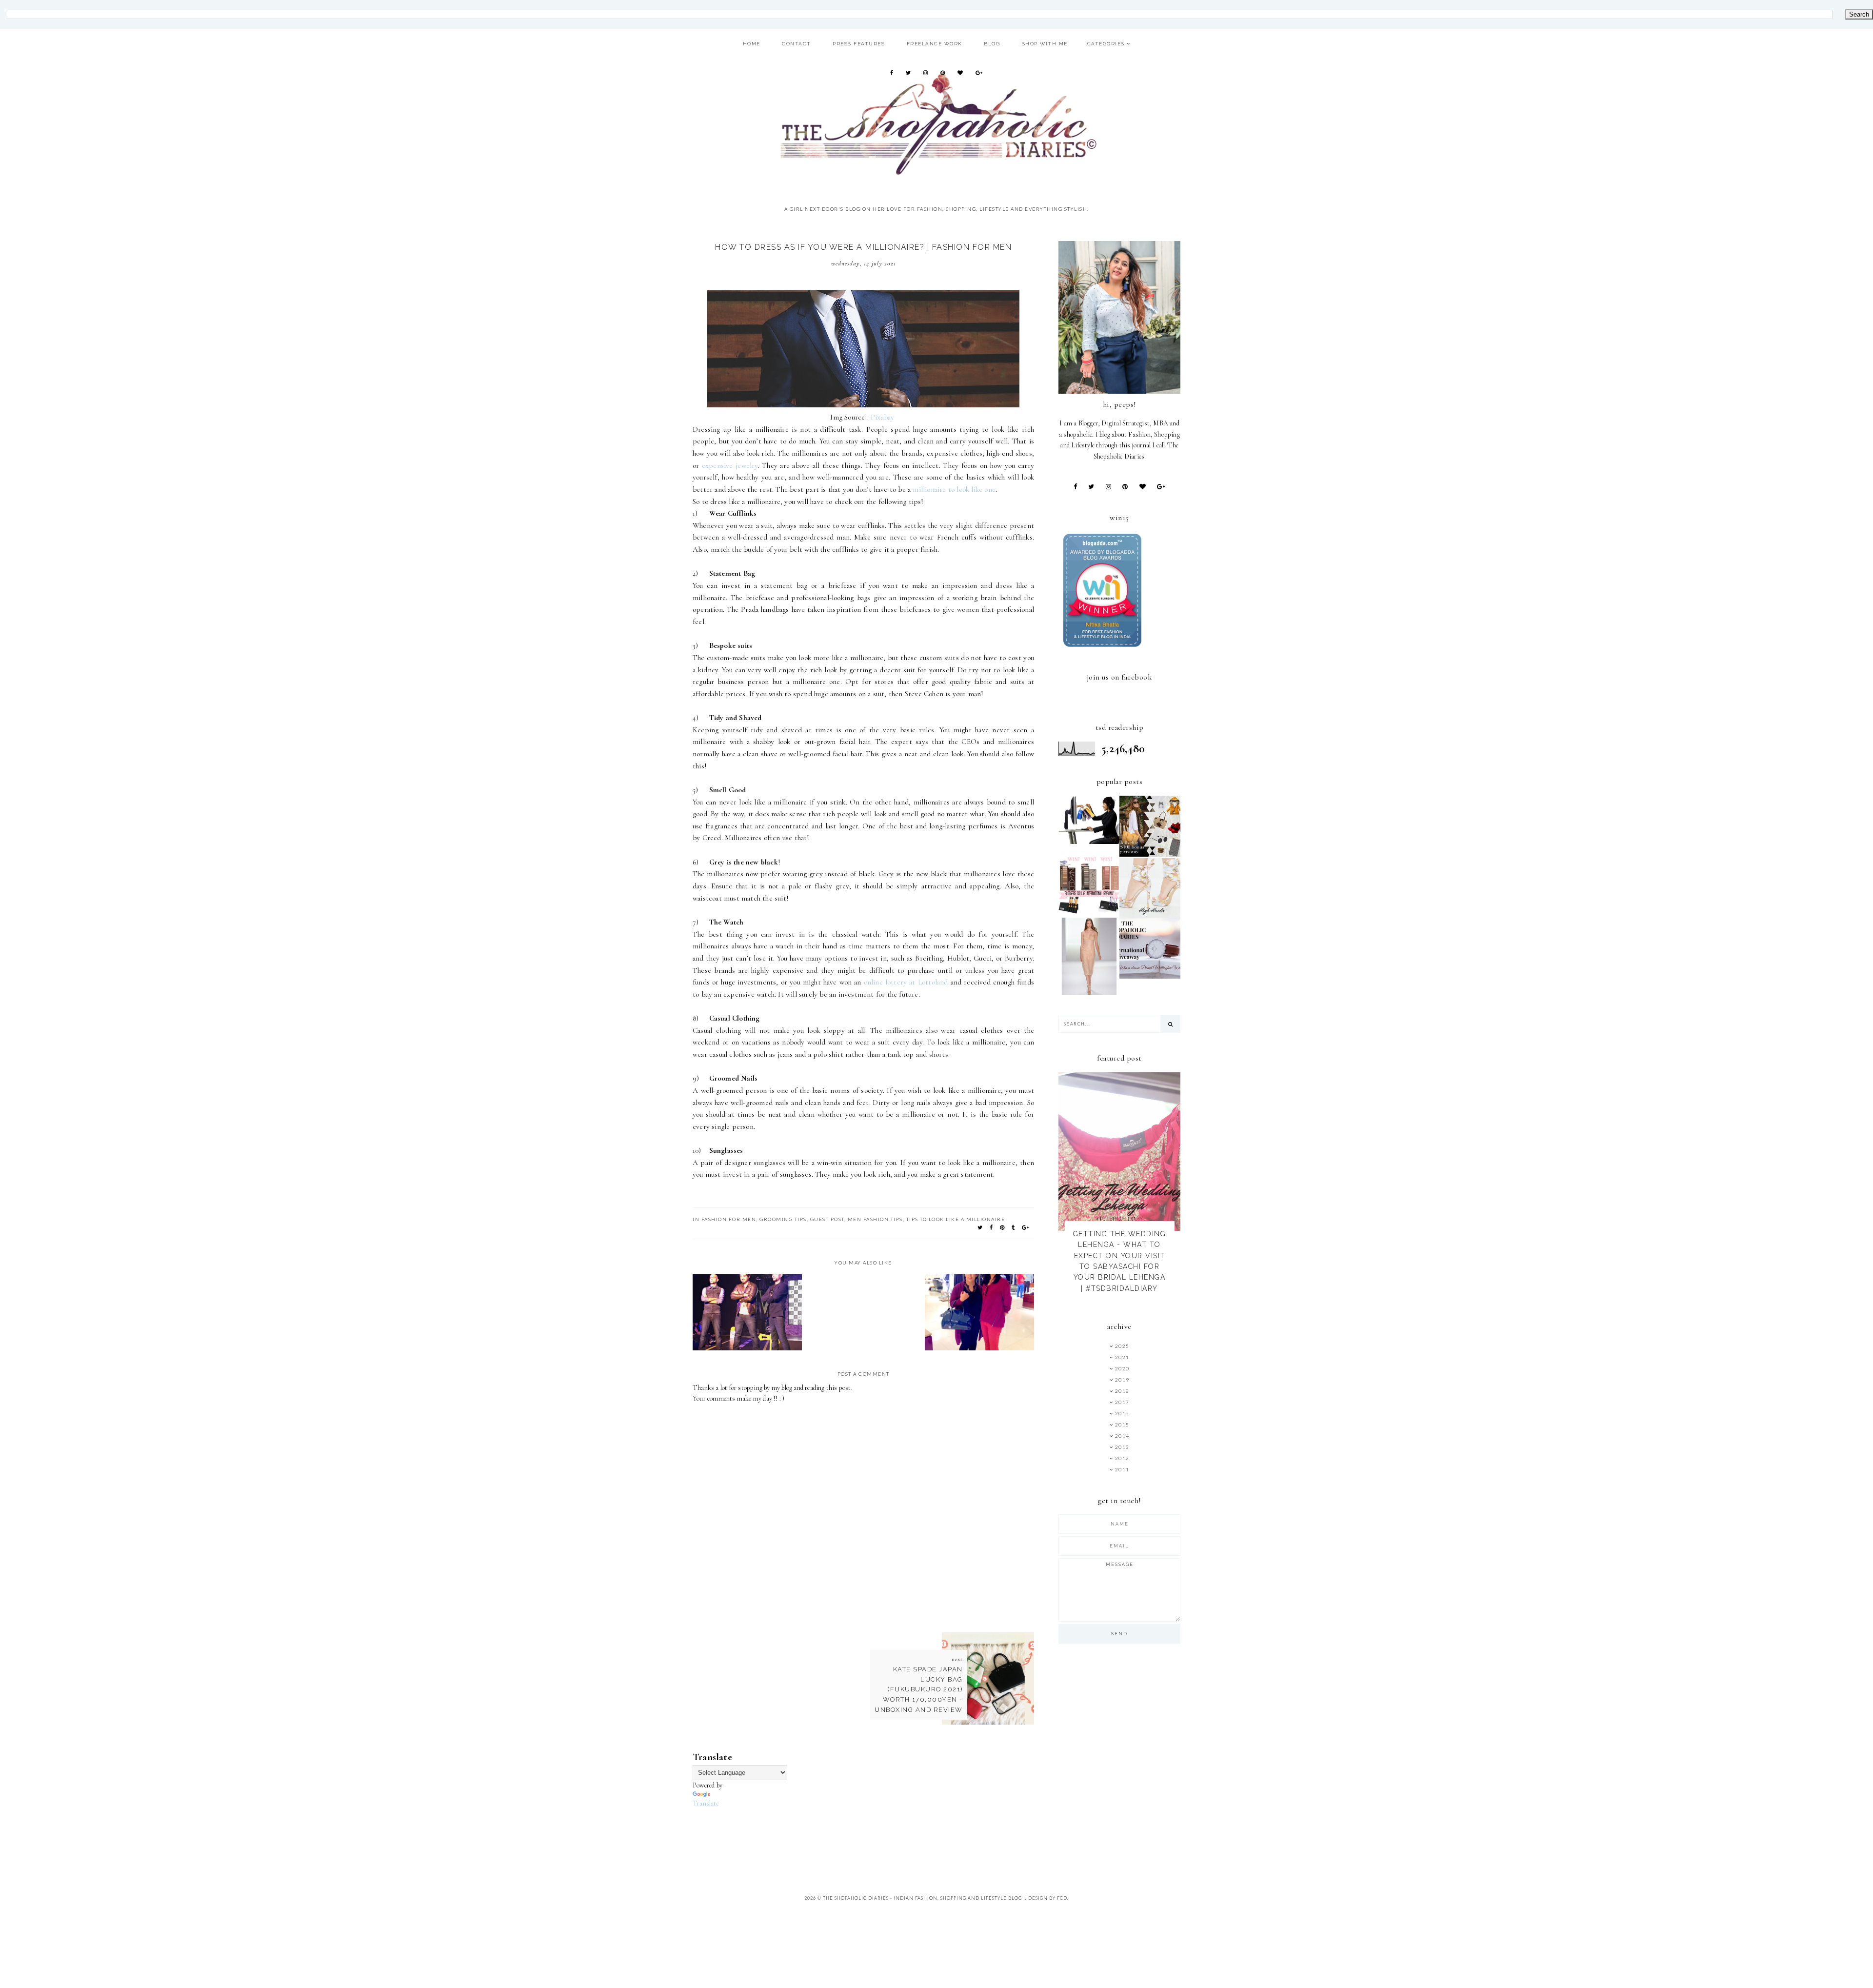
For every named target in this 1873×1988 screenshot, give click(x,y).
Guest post (827, 1219)
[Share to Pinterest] (1003, 1227)
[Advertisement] (870, 1831)
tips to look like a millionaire (956, 1219)
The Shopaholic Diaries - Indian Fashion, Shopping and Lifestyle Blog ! (924, 1898)
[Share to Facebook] (992, 1227)
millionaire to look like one (954, 489)
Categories (1106, 44)
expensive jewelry (730, 465)
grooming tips (783, 1219)
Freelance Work (935, 44)
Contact (797, 44)
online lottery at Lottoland (906, 982)
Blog (992, 44)
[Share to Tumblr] (1014, 1227)
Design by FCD (1048, 1898)
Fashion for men (729, 1219)
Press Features (859, 44)
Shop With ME (1045, 44)
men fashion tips (875, 1219)
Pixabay (882, 417)
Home (752, 44)
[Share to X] (980, 1227)
